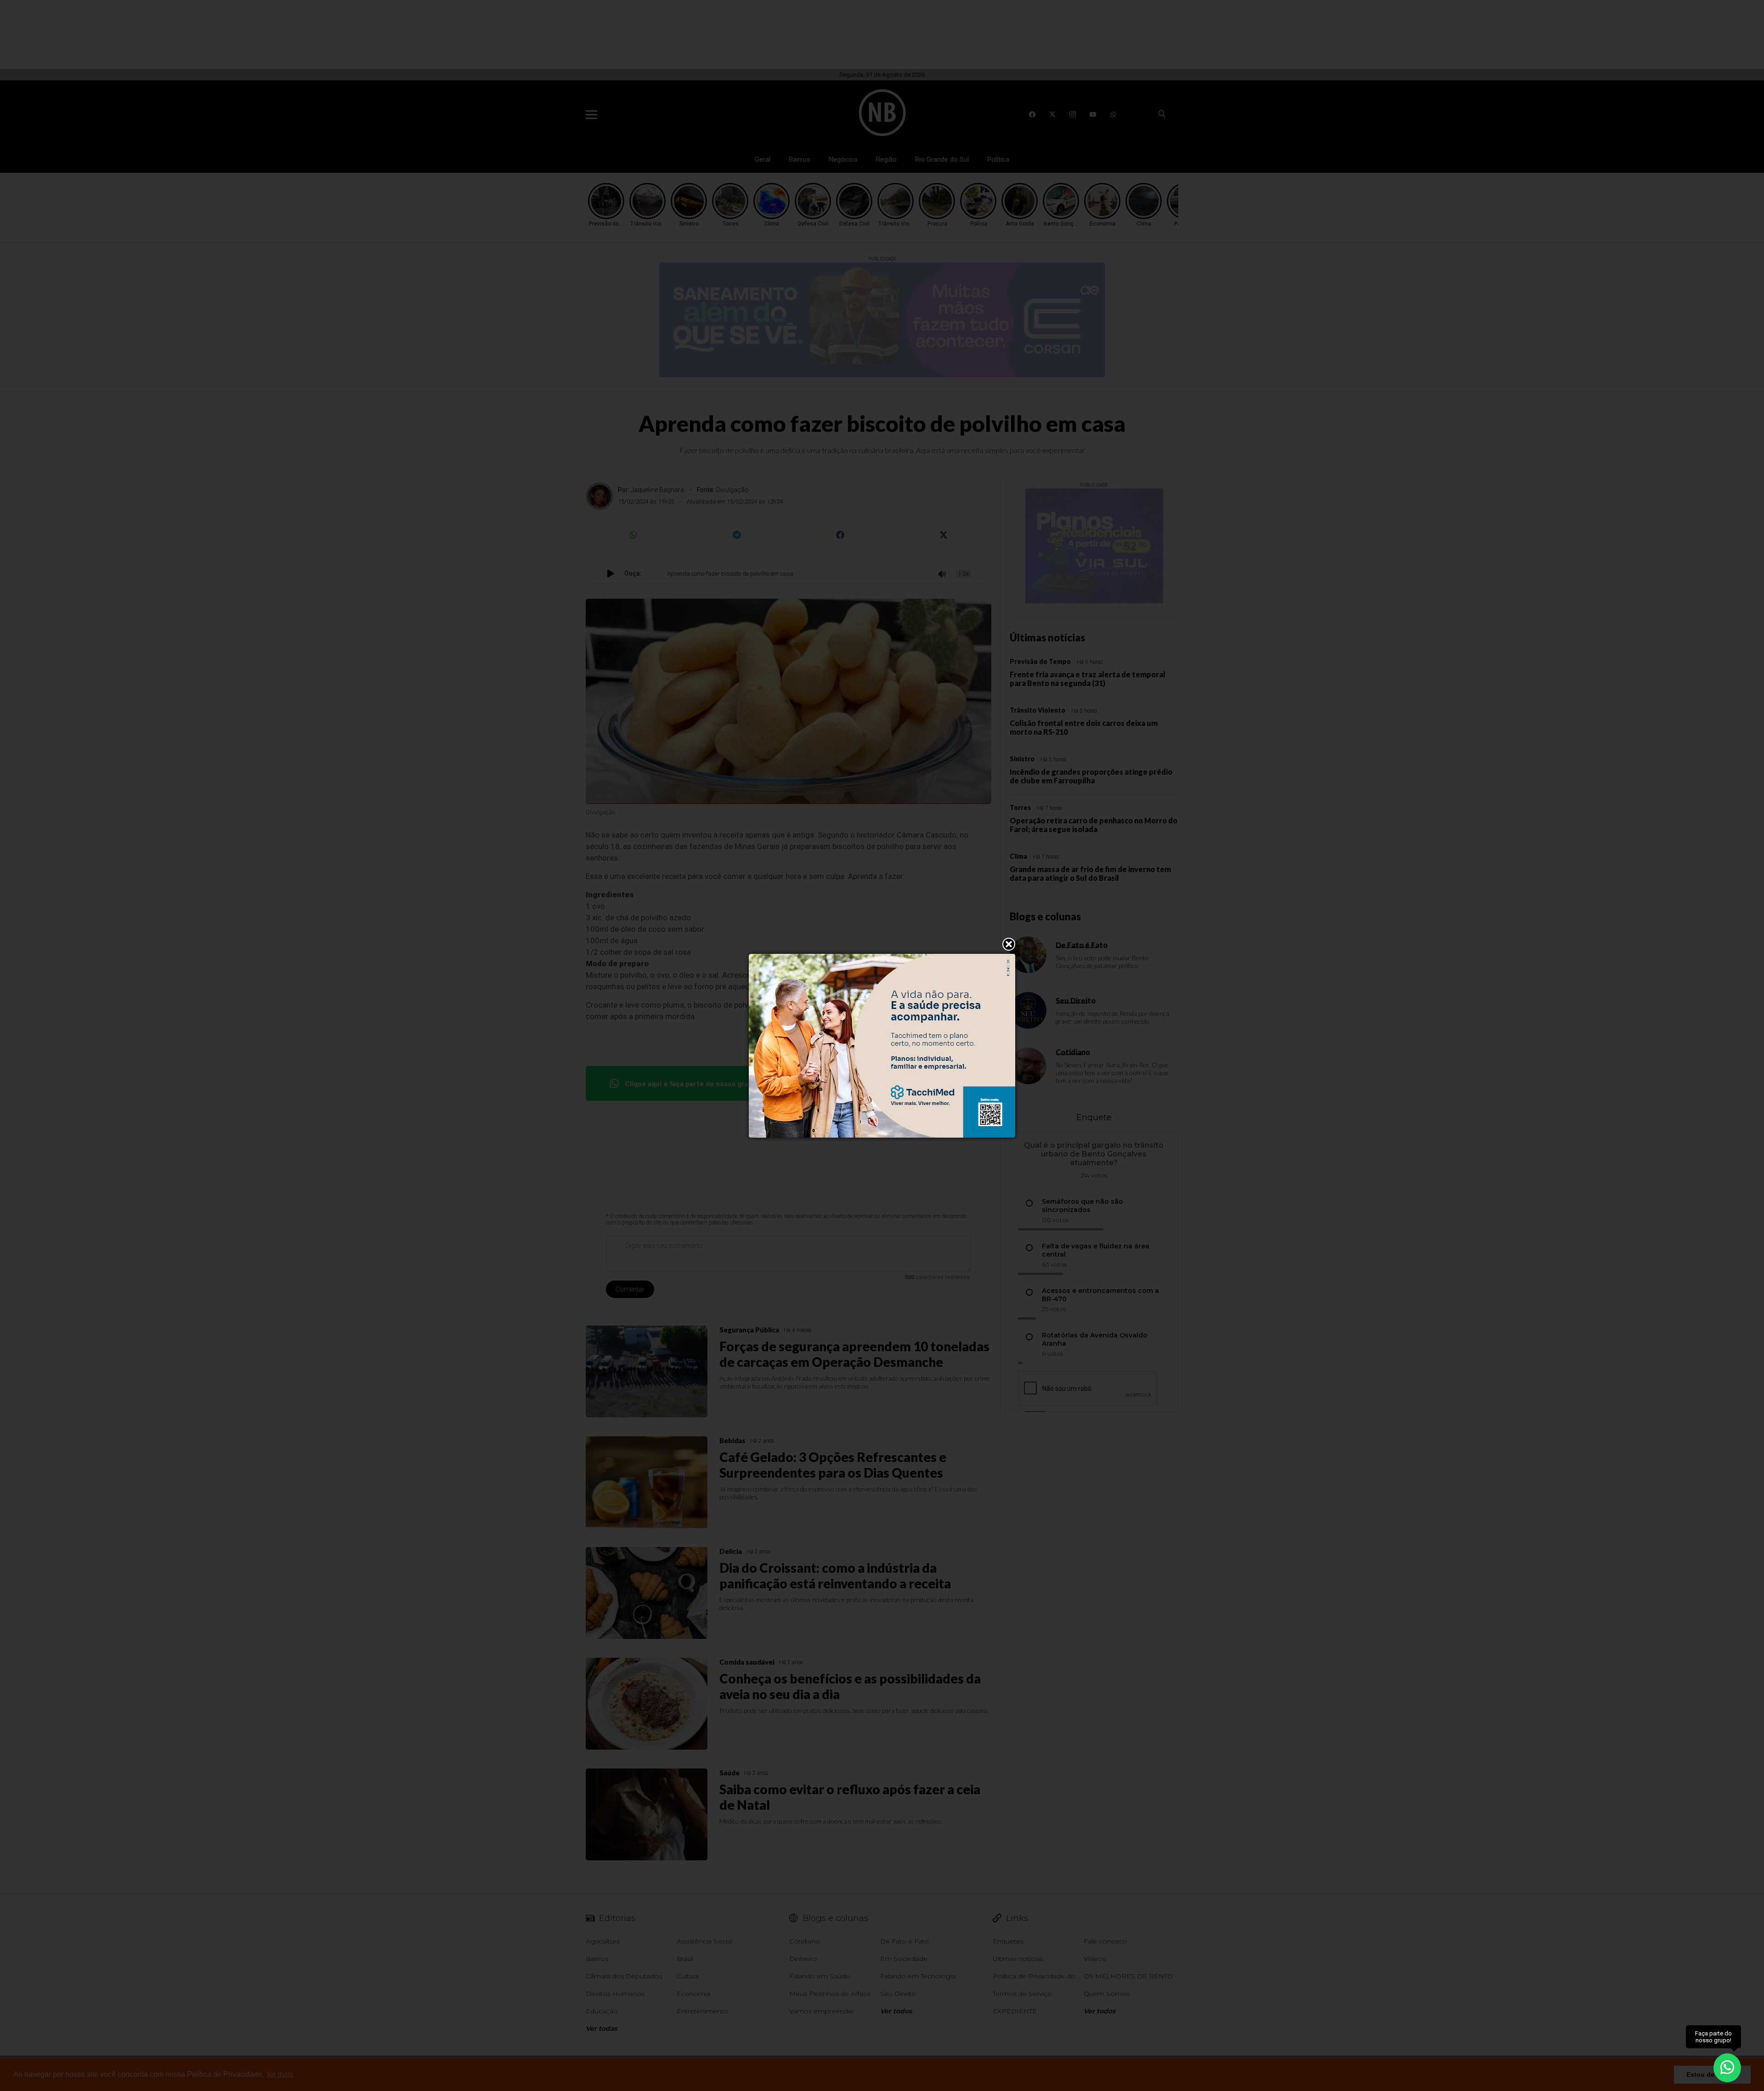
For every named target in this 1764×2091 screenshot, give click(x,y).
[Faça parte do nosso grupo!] (1727, 2067)
